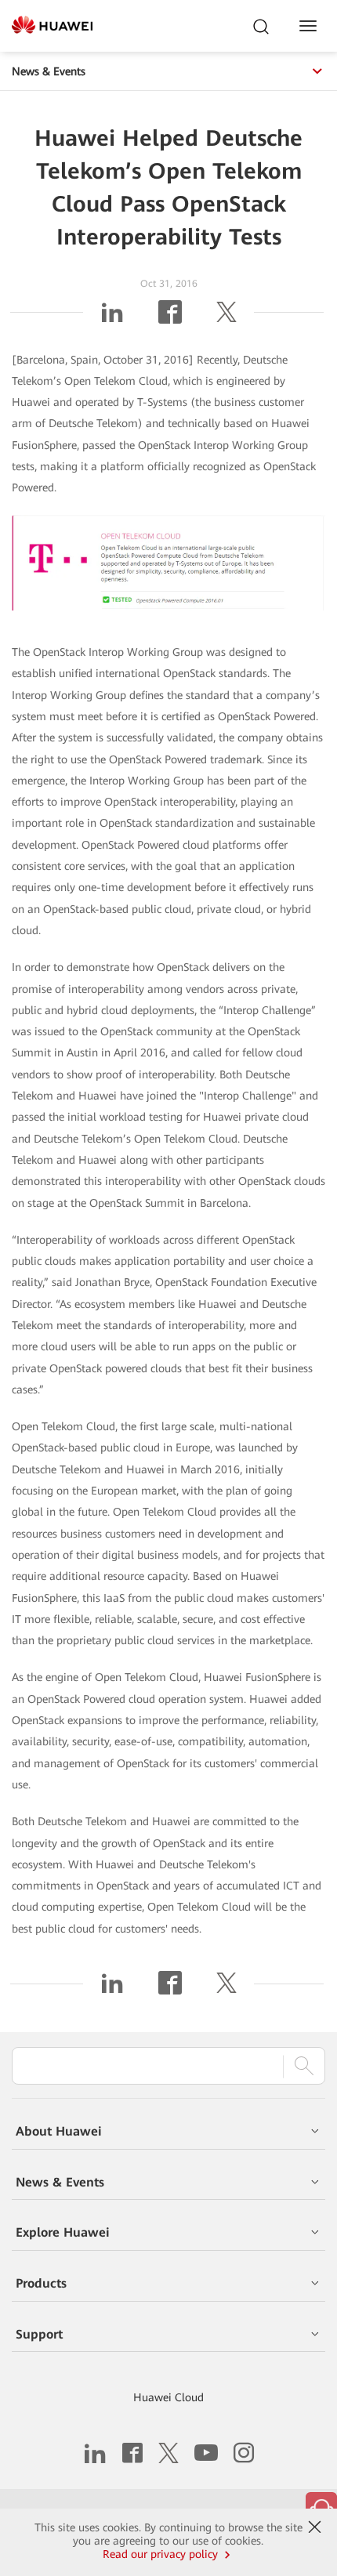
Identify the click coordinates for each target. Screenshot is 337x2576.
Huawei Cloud (168, 2397)
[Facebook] (170, 318)
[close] (314, 2527)
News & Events (49, 71)
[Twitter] (226, 318)
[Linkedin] (112, 318)
